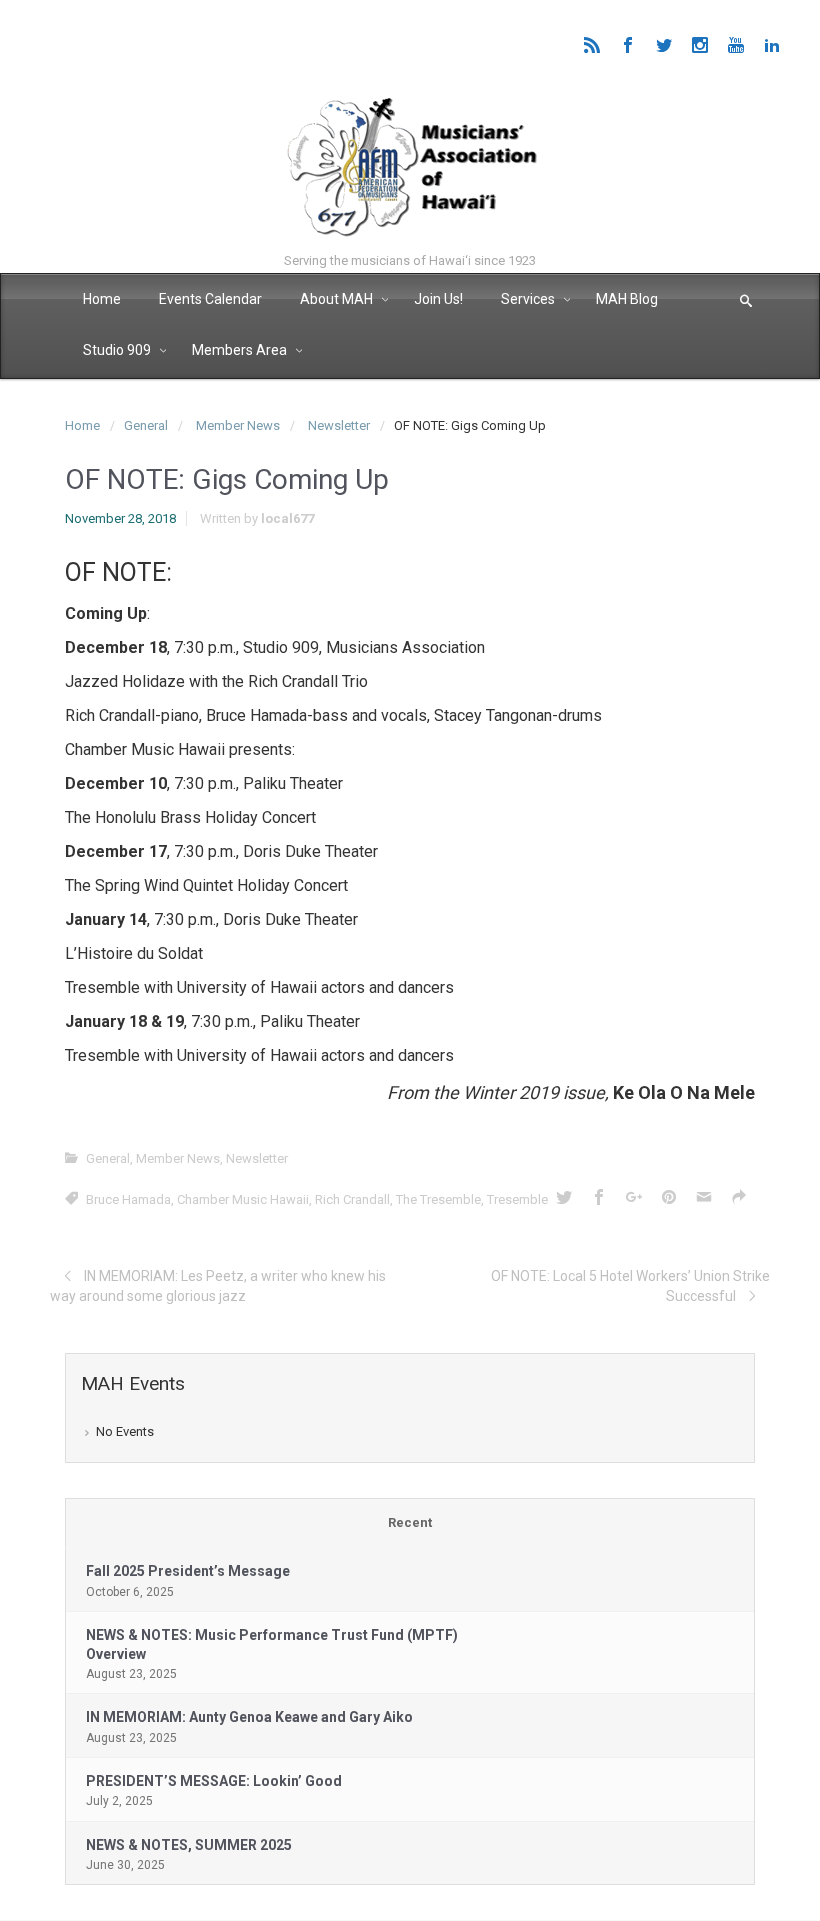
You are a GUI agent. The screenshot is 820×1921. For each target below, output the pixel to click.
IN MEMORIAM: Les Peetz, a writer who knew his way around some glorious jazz (218, 1286)
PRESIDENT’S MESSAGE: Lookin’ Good (214, 1781)
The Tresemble (438, 1199)
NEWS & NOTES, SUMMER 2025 (189, 1845)
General (146, 425)
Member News (238, 425)
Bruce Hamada (128, 1199)
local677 (287, 518)
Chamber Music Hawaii (243, 1199)
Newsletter (339, 425)
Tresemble (517, 1199)
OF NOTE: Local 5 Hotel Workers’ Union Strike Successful (630, 1286)
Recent (410, 1522)
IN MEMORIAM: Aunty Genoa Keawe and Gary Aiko (249, 1717)
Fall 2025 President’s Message (188, 1571)
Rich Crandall (352, 1199)
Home (82, 425)
